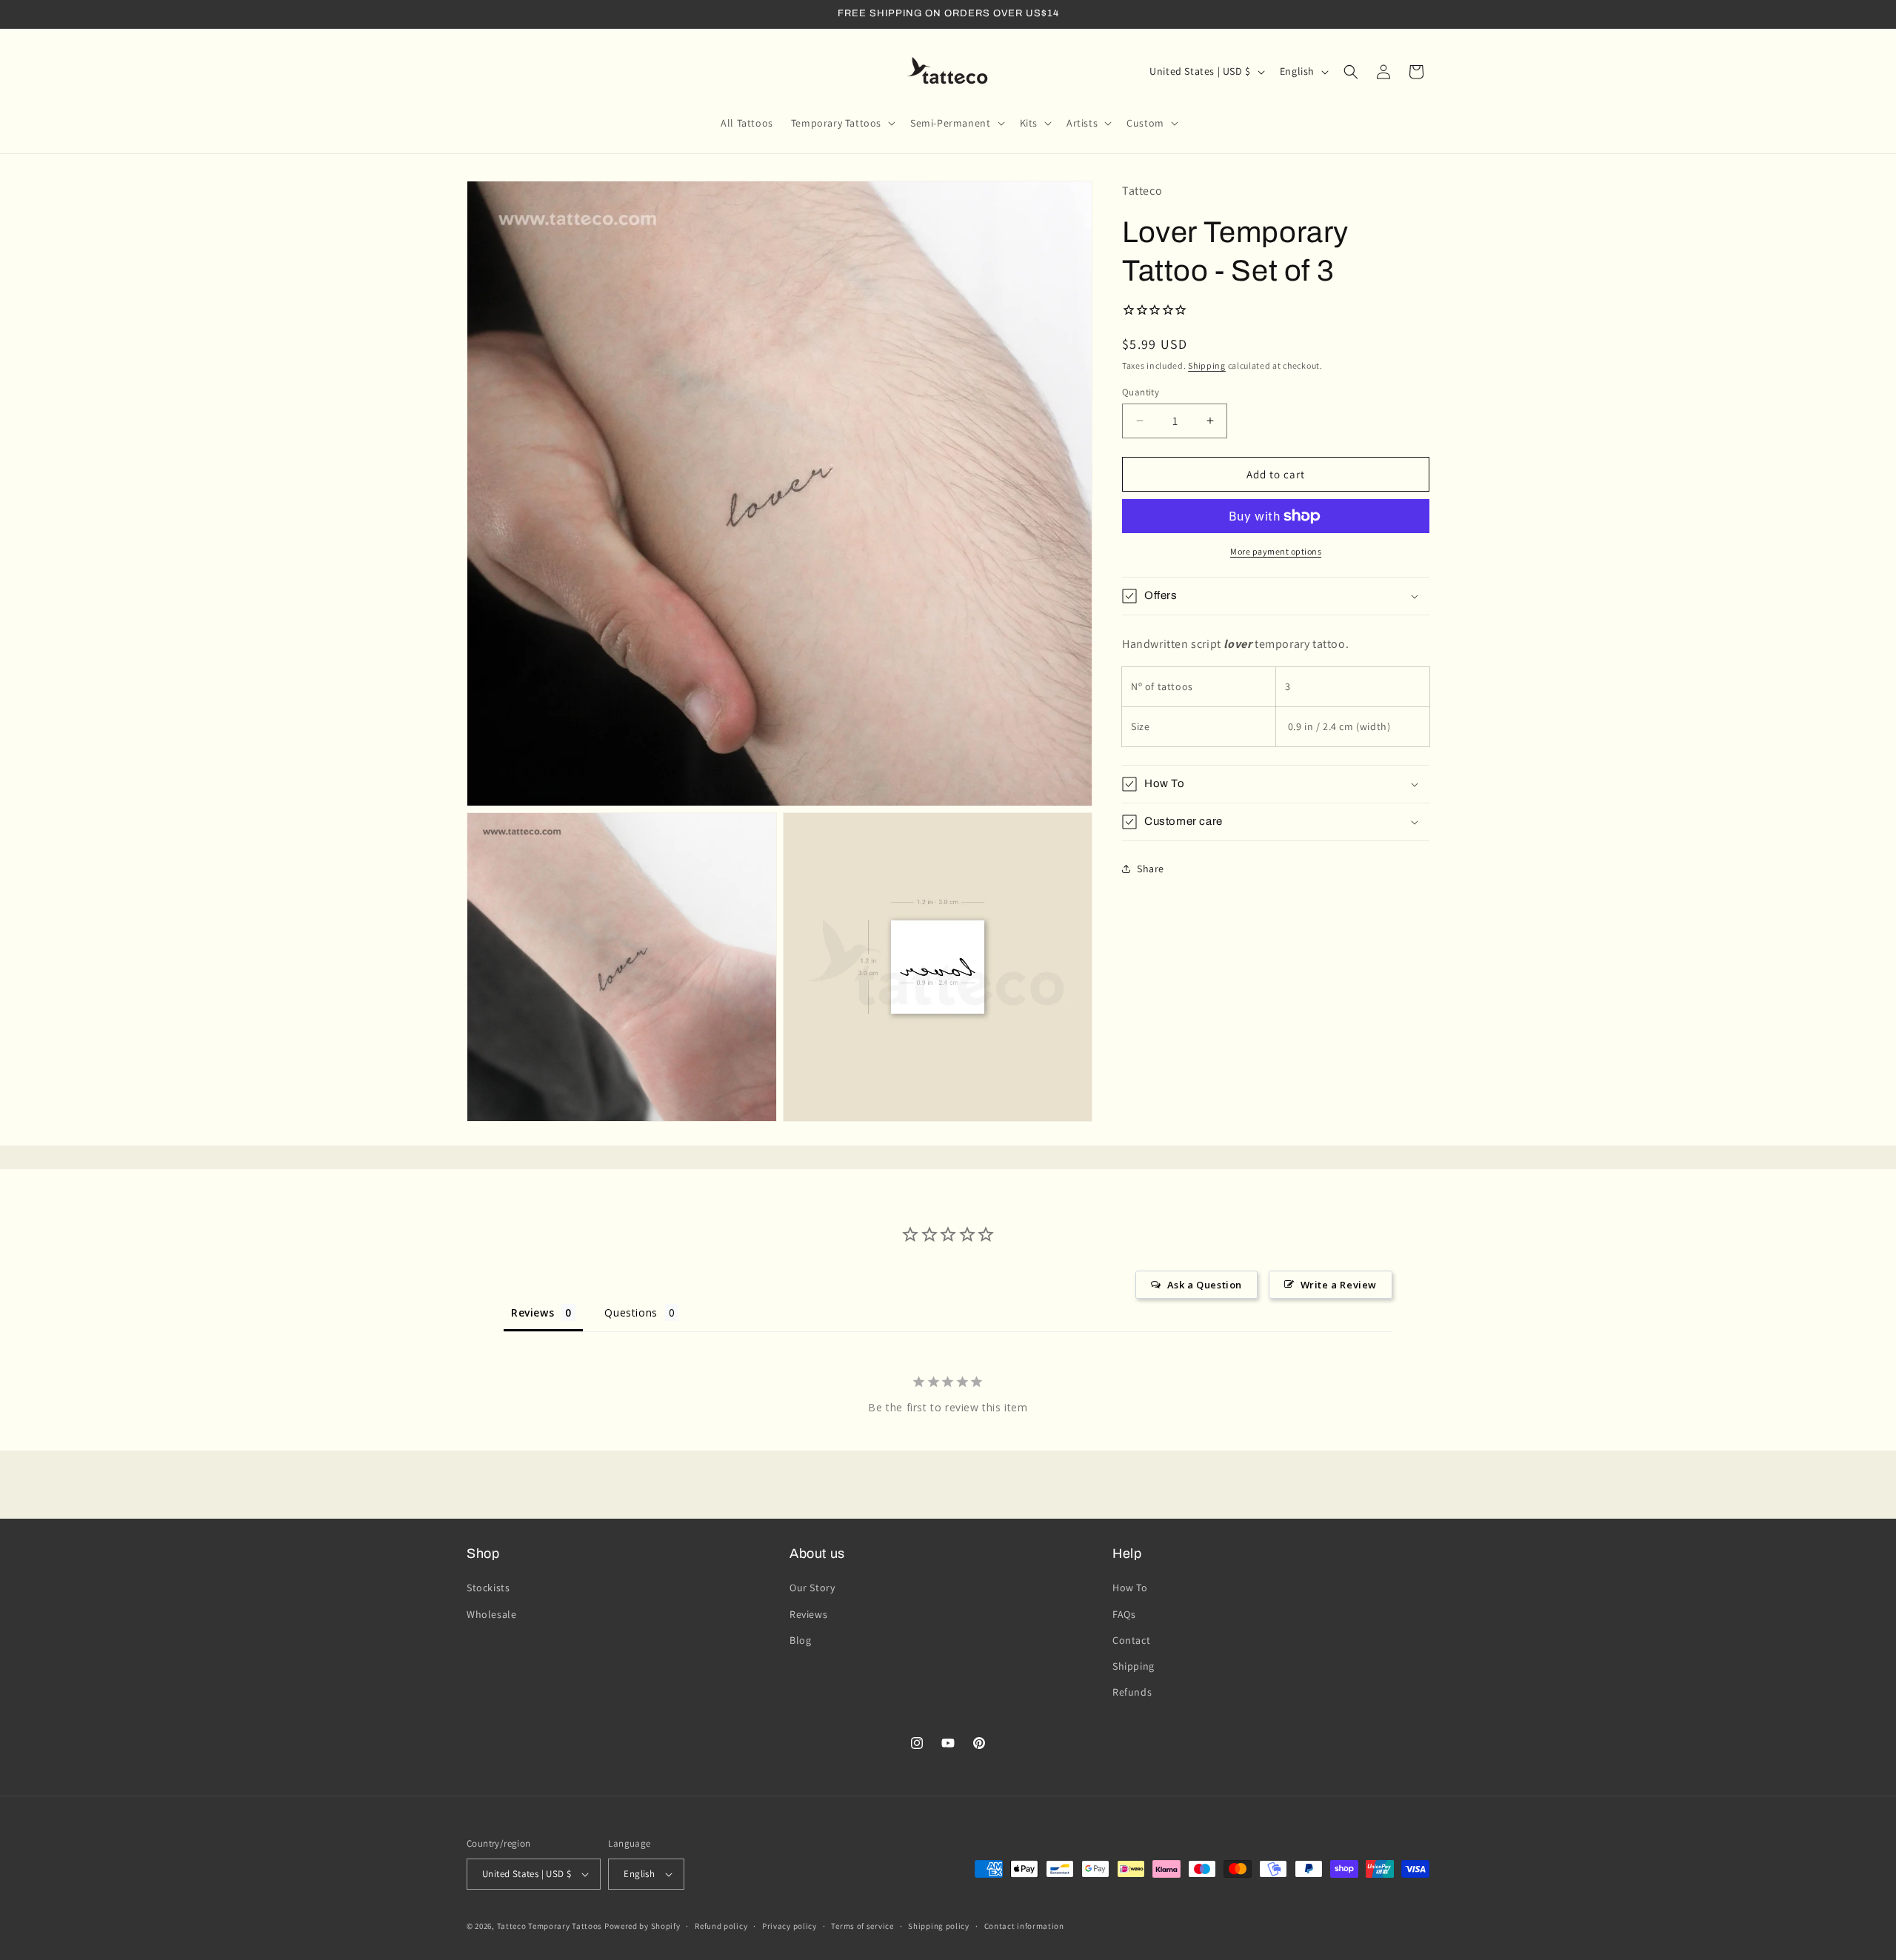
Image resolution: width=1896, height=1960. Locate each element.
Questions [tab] (631, 1312)
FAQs (1124, 1614)
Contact (1131, 1640)
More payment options (1276, 551)
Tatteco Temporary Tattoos (550, 1926)
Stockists (488, 1588)
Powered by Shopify (642, 1926)
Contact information (1024, 1926)
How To (1130, 1588)
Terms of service (862, 1926)
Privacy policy (790, 1926)
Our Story (812, 1588)
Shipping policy (939, 1926)
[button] (842, 123)
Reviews (808, 1614)
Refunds (1132, 1692)
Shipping (1207, 365)
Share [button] (1151, 868)
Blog (800, 1640)
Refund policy (721, 1926)
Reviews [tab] (533, 1312)
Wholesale (491, 1614)
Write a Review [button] (1339, 1285)
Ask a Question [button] (1205, 1285)
